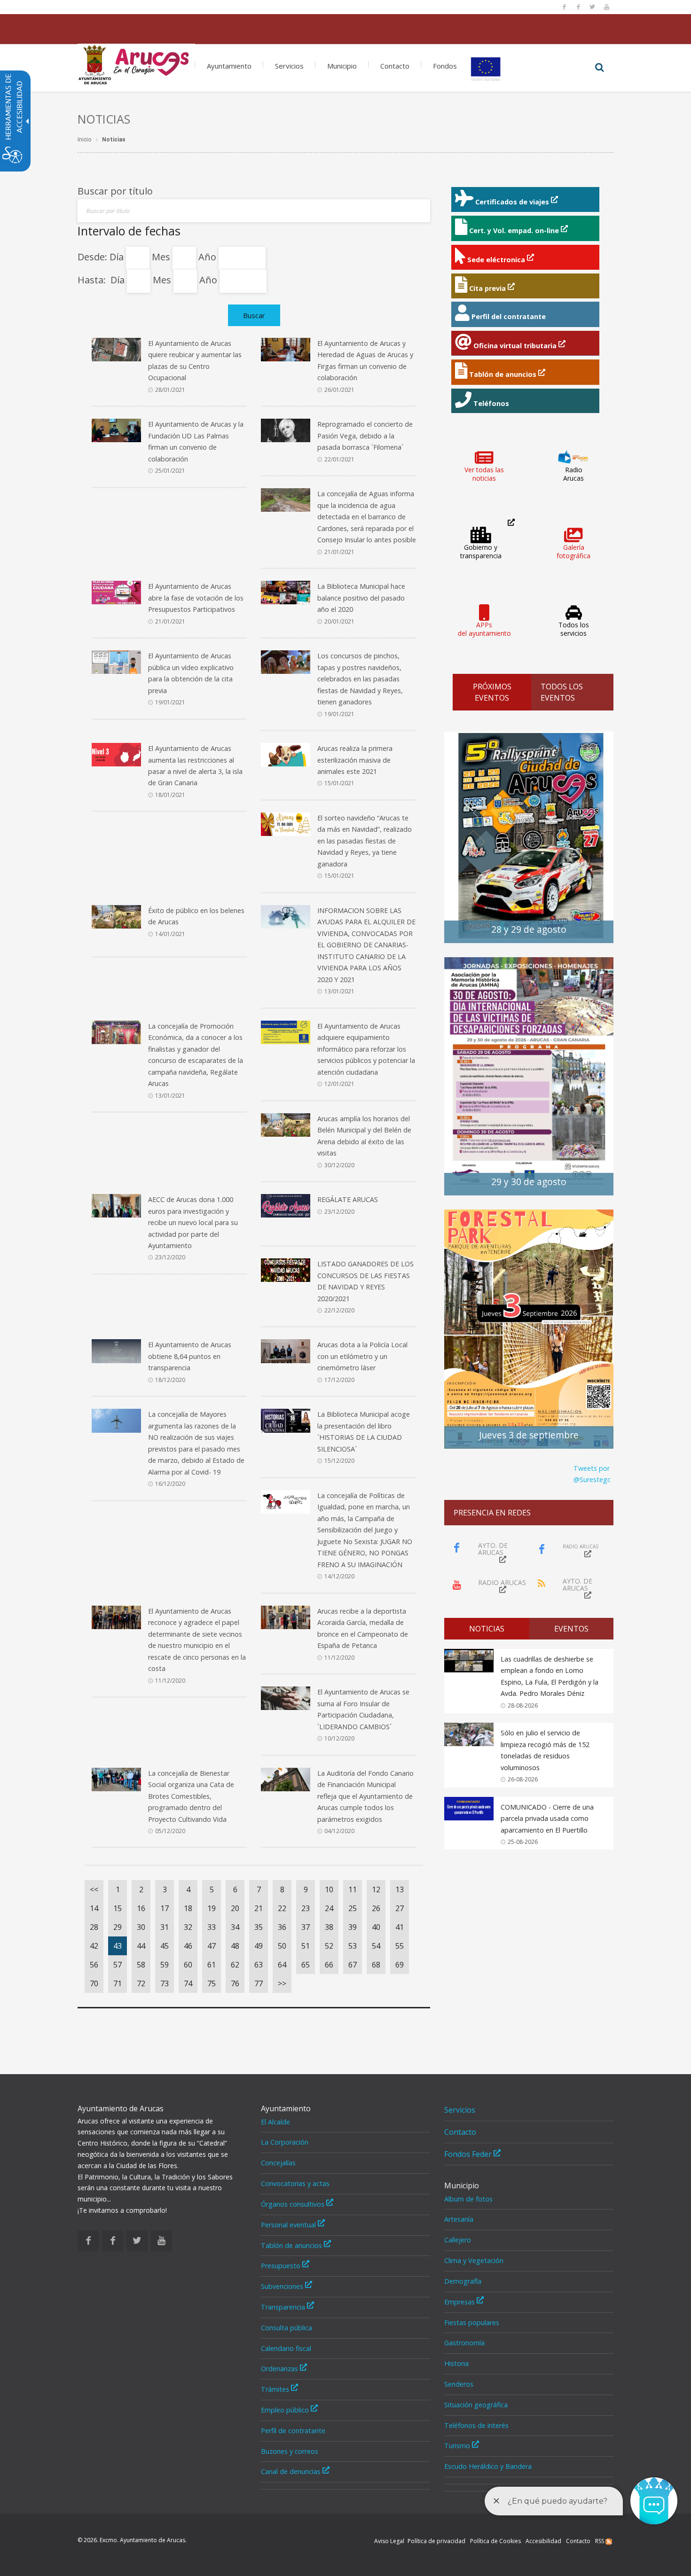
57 (118, 1965)
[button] (599, 68)
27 (400, 1908)
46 (188, 1946)
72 (141, 1983)
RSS (600, 2541)
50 (282, 1946)
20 (235, 1908)
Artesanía (459, 2219)
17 (165, 1908)
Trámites (276, 2389)
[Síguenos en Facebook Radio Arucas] (578, 7)
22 (282, 1908)
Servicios (460, 2110)
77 (259, 1983)
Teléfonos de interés (476, 2425)
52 (329, 1946)
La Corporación (285, 2142)
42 (94, 1946)
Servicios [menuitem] (289, 66)
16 (141, 1908)
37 (306, 1927)
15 (118, 1908)
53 (353, 1946)
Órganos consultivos (294, 2204)
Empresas (460, 2302)
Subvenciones (283, 2286)
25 (353, 1908)
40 (376, 1927)
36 (282, 1927)
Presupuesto (282, 2266)
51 (306, 1946)
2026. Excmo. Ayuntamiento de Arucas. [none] (132, 2540)
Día (118, 257)
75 (212, 1983)
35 (259, 1927)
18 (188, 1908)
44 (141, 1946)
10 (329, 1889)
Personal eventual (289, 2225)
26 (376, 1908)
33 (212, 1927)
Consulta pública (287, 2328)
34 (235, 1927)
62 (235, 1965)
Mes (162, 257)
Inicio (84, 140)
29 (118, 1927)
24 (329, 1908)
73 (165, 1983)
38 (329, 1927)
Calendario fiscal (286, 2348)
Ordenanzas (280, 2369)
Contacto (460, 2132)
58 (141, 1965)
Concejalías (278, 2163)
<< (94, 1889)
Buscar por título (115, 191)
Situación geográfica (476, 2405)
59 (165, 1965)
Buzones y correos (290, 2451)
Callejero (458, 2240)
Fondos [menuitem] (445, 66)
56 (94, 1965)
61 (212, 1965)
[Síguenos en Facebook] (564, 7)
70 (94, 1983)
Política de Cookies (495, 2541)
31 (165, 1927)
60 (188, 1965)
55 (400, 1946)
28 (94, 1927)
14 (94, 1908)
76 (235, 1983)
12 (376, 1889)
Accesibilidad (543, 2541)
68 (376, 1965)
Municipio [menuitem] (342, 66)
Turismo (458, 2446)
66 (329, 1965)
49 (259, 1946)
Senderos (459, 2384)
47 (212, 1946)
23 (306, 1908)
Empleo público (286, 2410)
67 (353, 1965)
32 (188, 1927)
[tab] (487, 1629)
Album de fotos (468, 2199)
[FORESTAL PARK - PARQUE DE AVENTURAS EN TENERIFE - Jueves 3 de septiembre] (529, 1328)
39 (353, 1927)
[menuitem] (136, 62)
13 (400, 1889)
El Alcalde (275, 2122)
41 (400, 1927)
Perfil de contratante (293, 2431)
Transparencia (284, 2307)
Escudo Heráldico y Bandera (488, 2466)
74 (188, 1983)
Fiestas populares (472, 2322)
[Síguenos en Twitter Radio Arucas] (592, 7)
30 (141, 1927)
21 (259, 1908)
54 (376, 1946)
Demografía (463, 2281)
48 (235, 1946)
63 (259, 1965)
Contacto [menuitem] (395, 66)
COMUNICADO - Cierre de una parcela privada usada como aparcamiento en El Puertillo (547, 1819)
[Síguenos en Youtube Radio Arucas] (606, 7)
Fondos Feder (469, 2154)
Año (208, 257)
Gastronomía (464, 2343)
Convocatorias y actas (295, 2183)
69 (400, 1965)
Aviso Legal (389, 2541)
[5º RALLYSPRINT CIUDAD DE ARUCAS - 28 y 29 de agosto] (529, 837)
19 (212, 1908)
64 (282, 1965)
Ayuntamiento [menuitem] (229, 66)
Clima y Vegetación (474, 2260)
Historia (456, 2363)
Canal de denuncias (292, 2471)
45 (165, 1946)
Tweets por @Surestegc (592, 1474)
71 (118, 1983)
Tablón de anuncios (292, 2245)
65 (306, 1965)
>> (282, 1983)
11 (353, 1889)
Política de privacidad (436, 2541)
